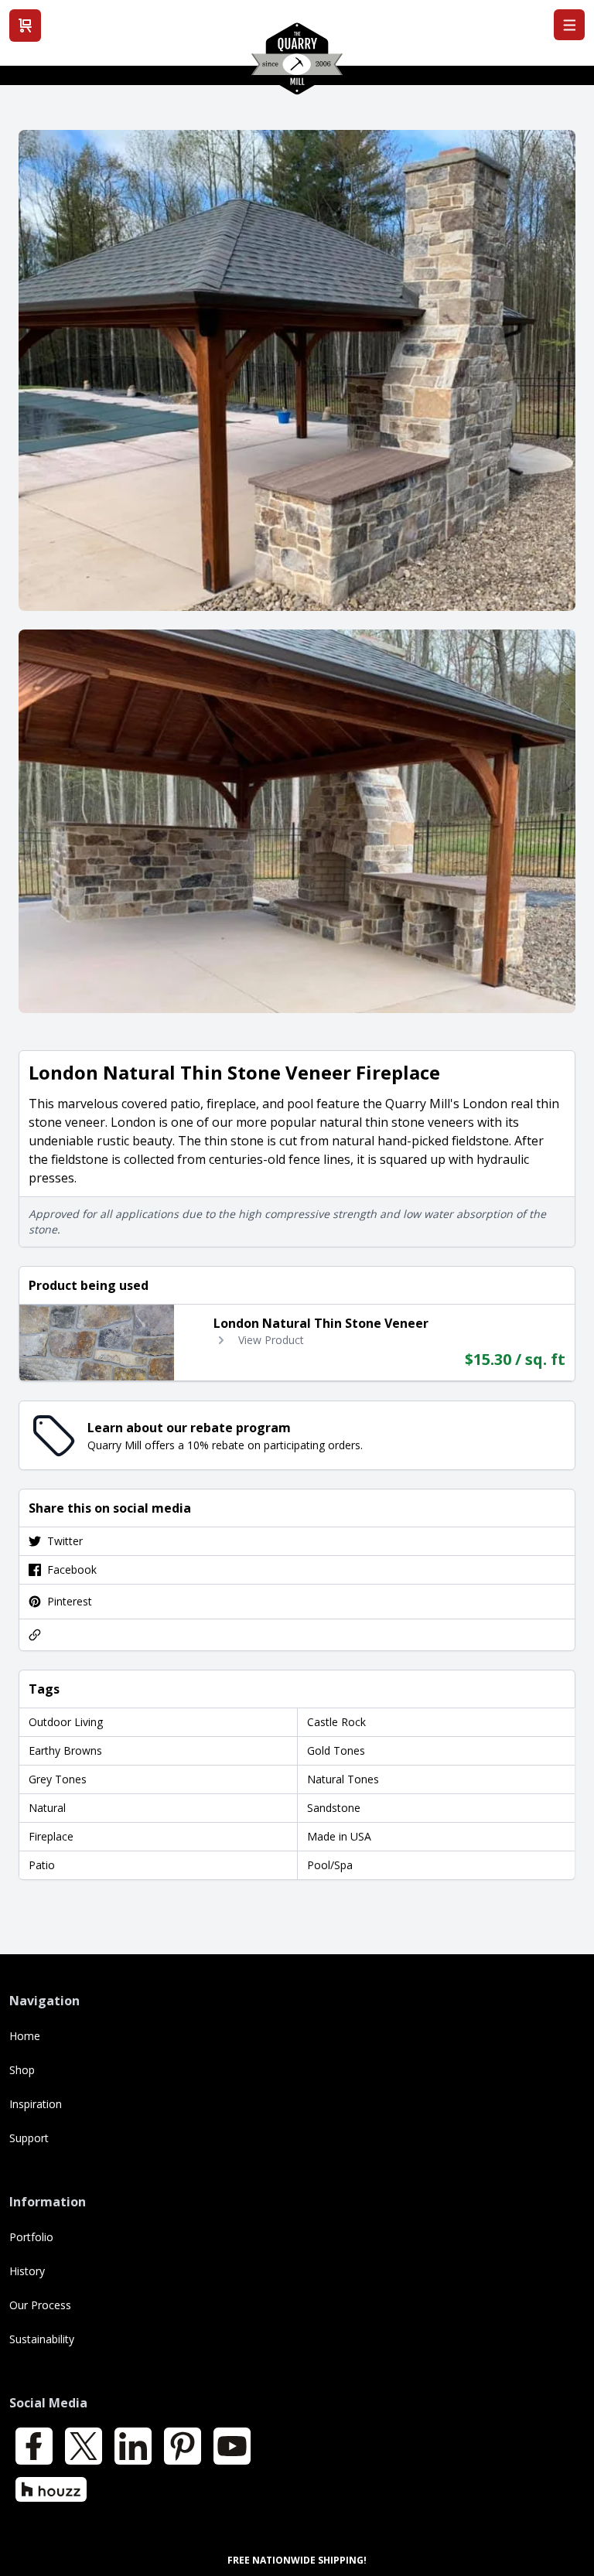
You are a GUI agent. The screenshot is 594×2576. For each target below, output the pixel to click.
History (27, 2271)
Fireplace (51, 1836)
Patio (42, 1865)
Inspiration (36, 2104)
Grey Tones (58, 1779)
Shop (22, 2070)
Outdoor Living (66, 1722)
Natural (47, 1808)
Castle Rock (336, 1722)
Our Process (40, 2305)
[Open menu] (569, 25)
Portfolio (31, 2237)
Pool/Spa (330, 1865)
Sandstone (334, 1808)
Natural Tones (343, 1779)
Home (25, 2036)
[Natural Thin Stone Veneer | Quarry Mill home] (297, 64)
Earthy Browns (65, 1750)
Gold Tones (336, 1750)
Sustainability (42, 2339)
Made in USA (339, 1836)
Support (29, 2138)
